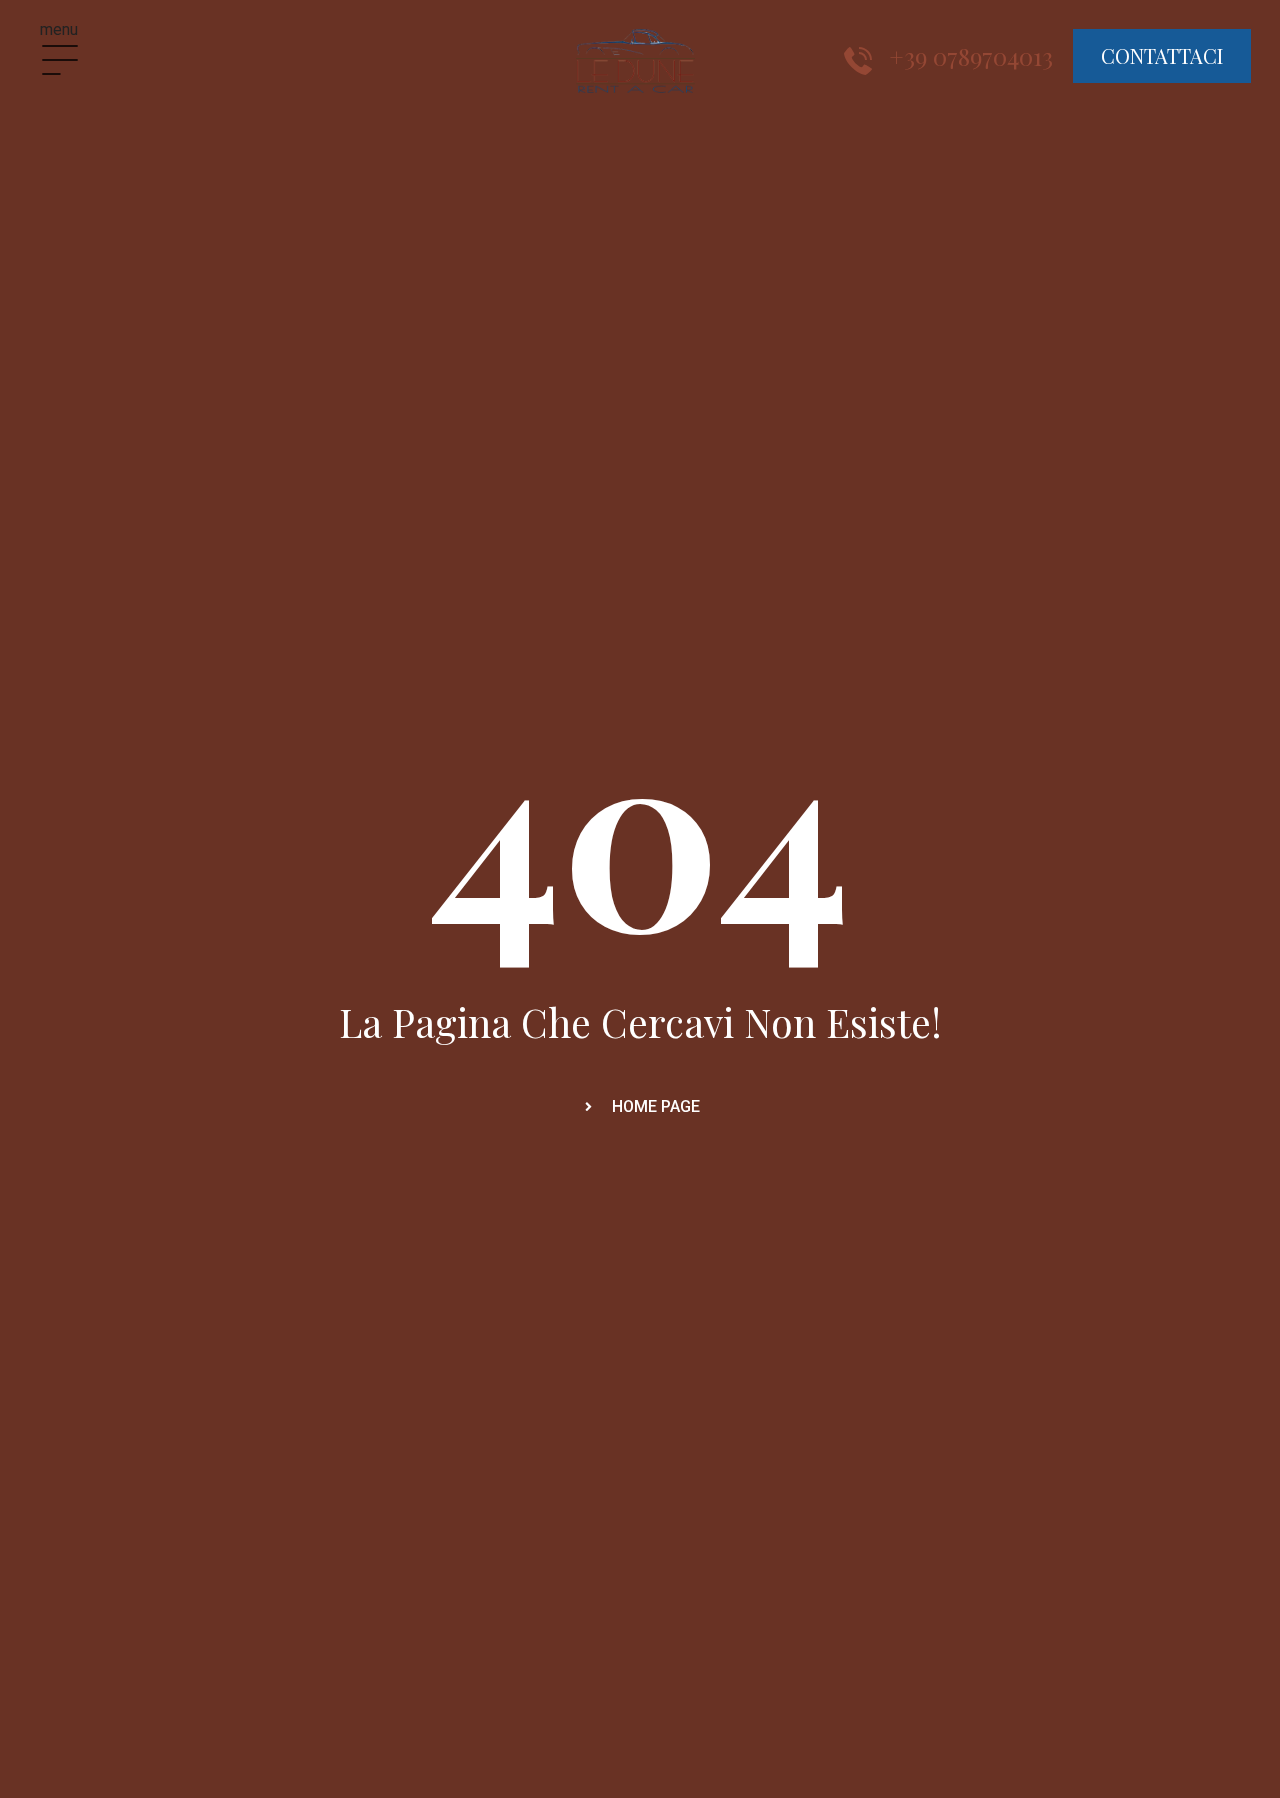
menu (59, 29)
